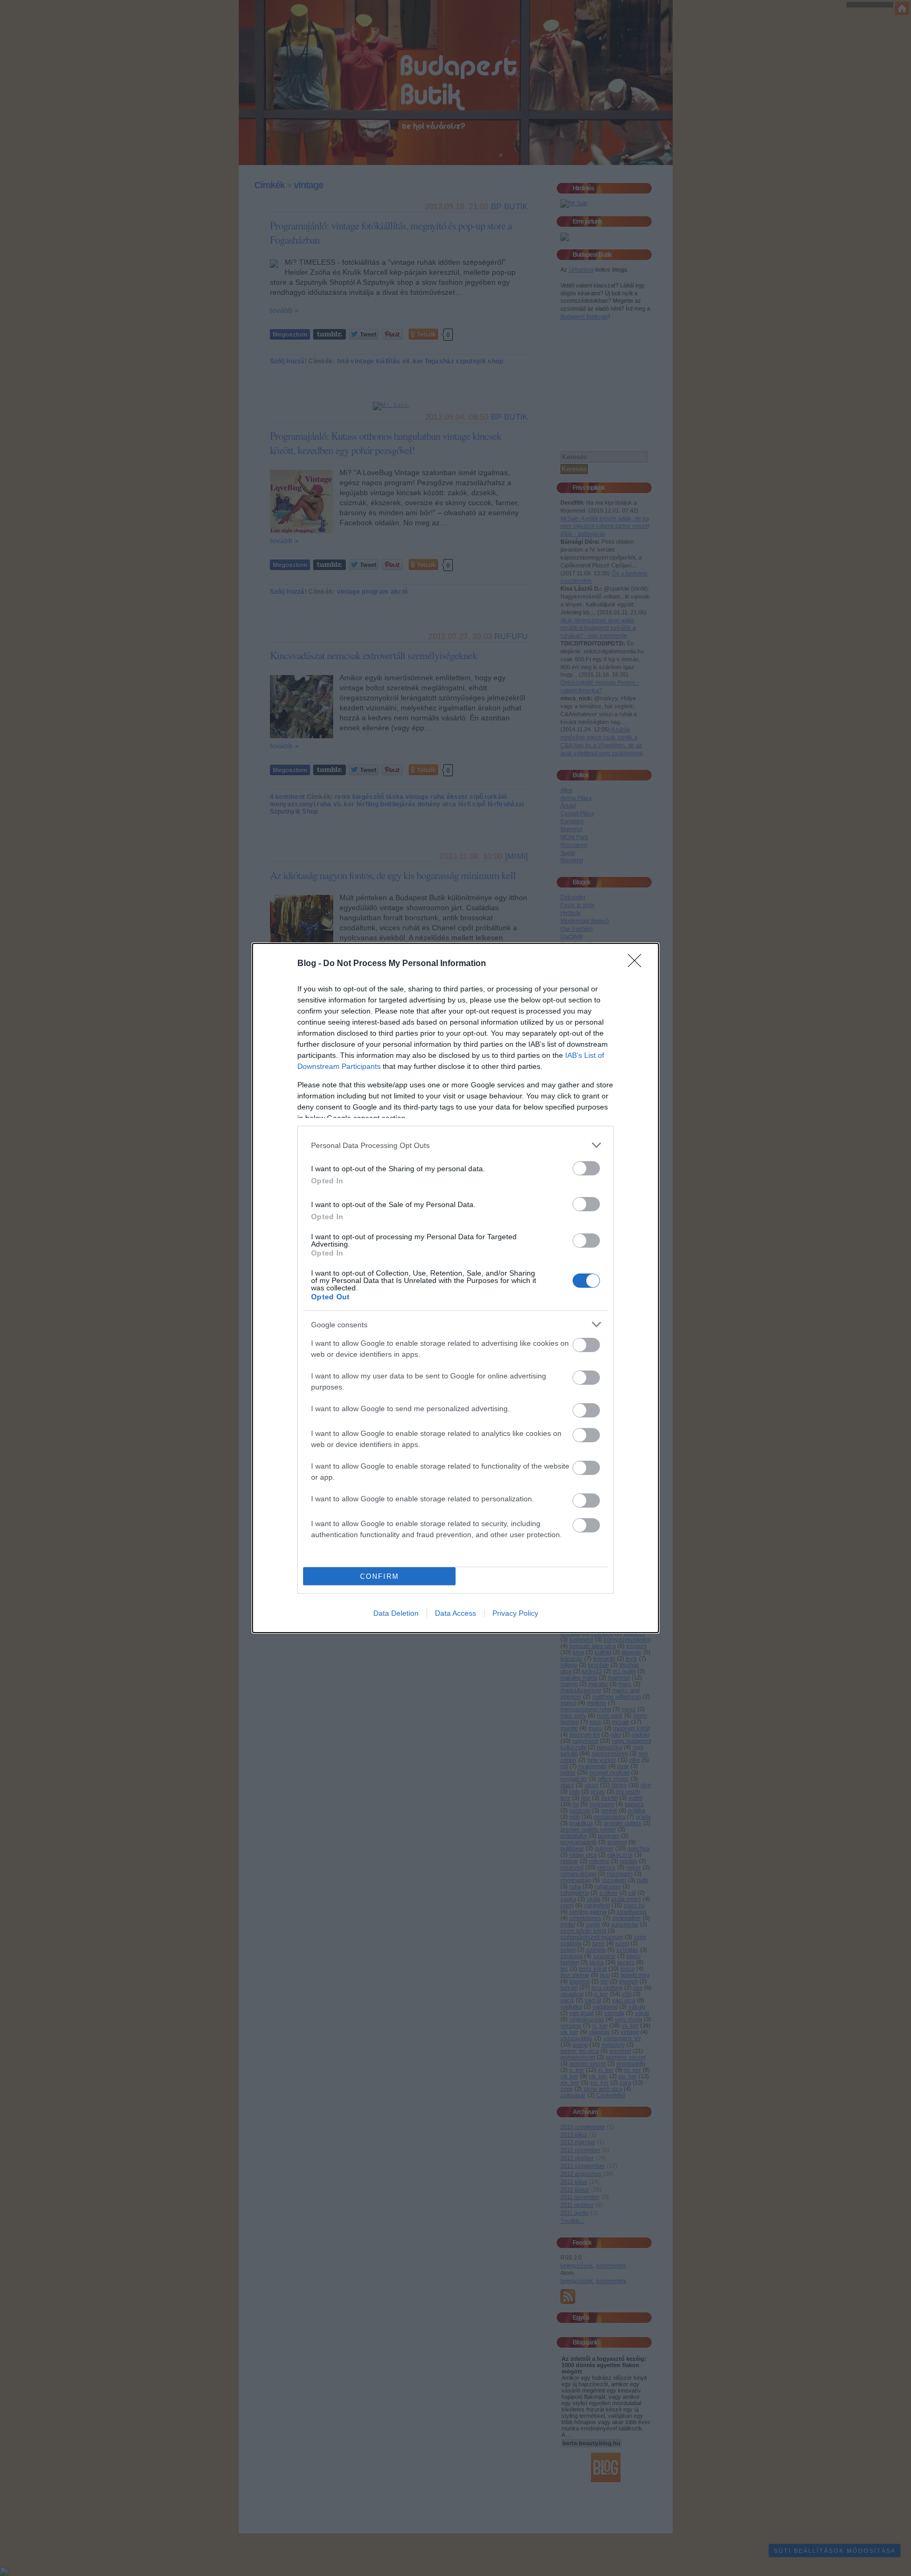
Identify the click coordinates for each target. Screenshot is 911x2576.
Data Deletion (396, 1613)
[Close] (638, 964)
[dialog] (455, 1288)
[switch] (586, 1168)
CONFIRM (380, 1576)
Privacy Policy (515, 1613)
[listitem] (455, 1145)
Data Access (455, 1613)
